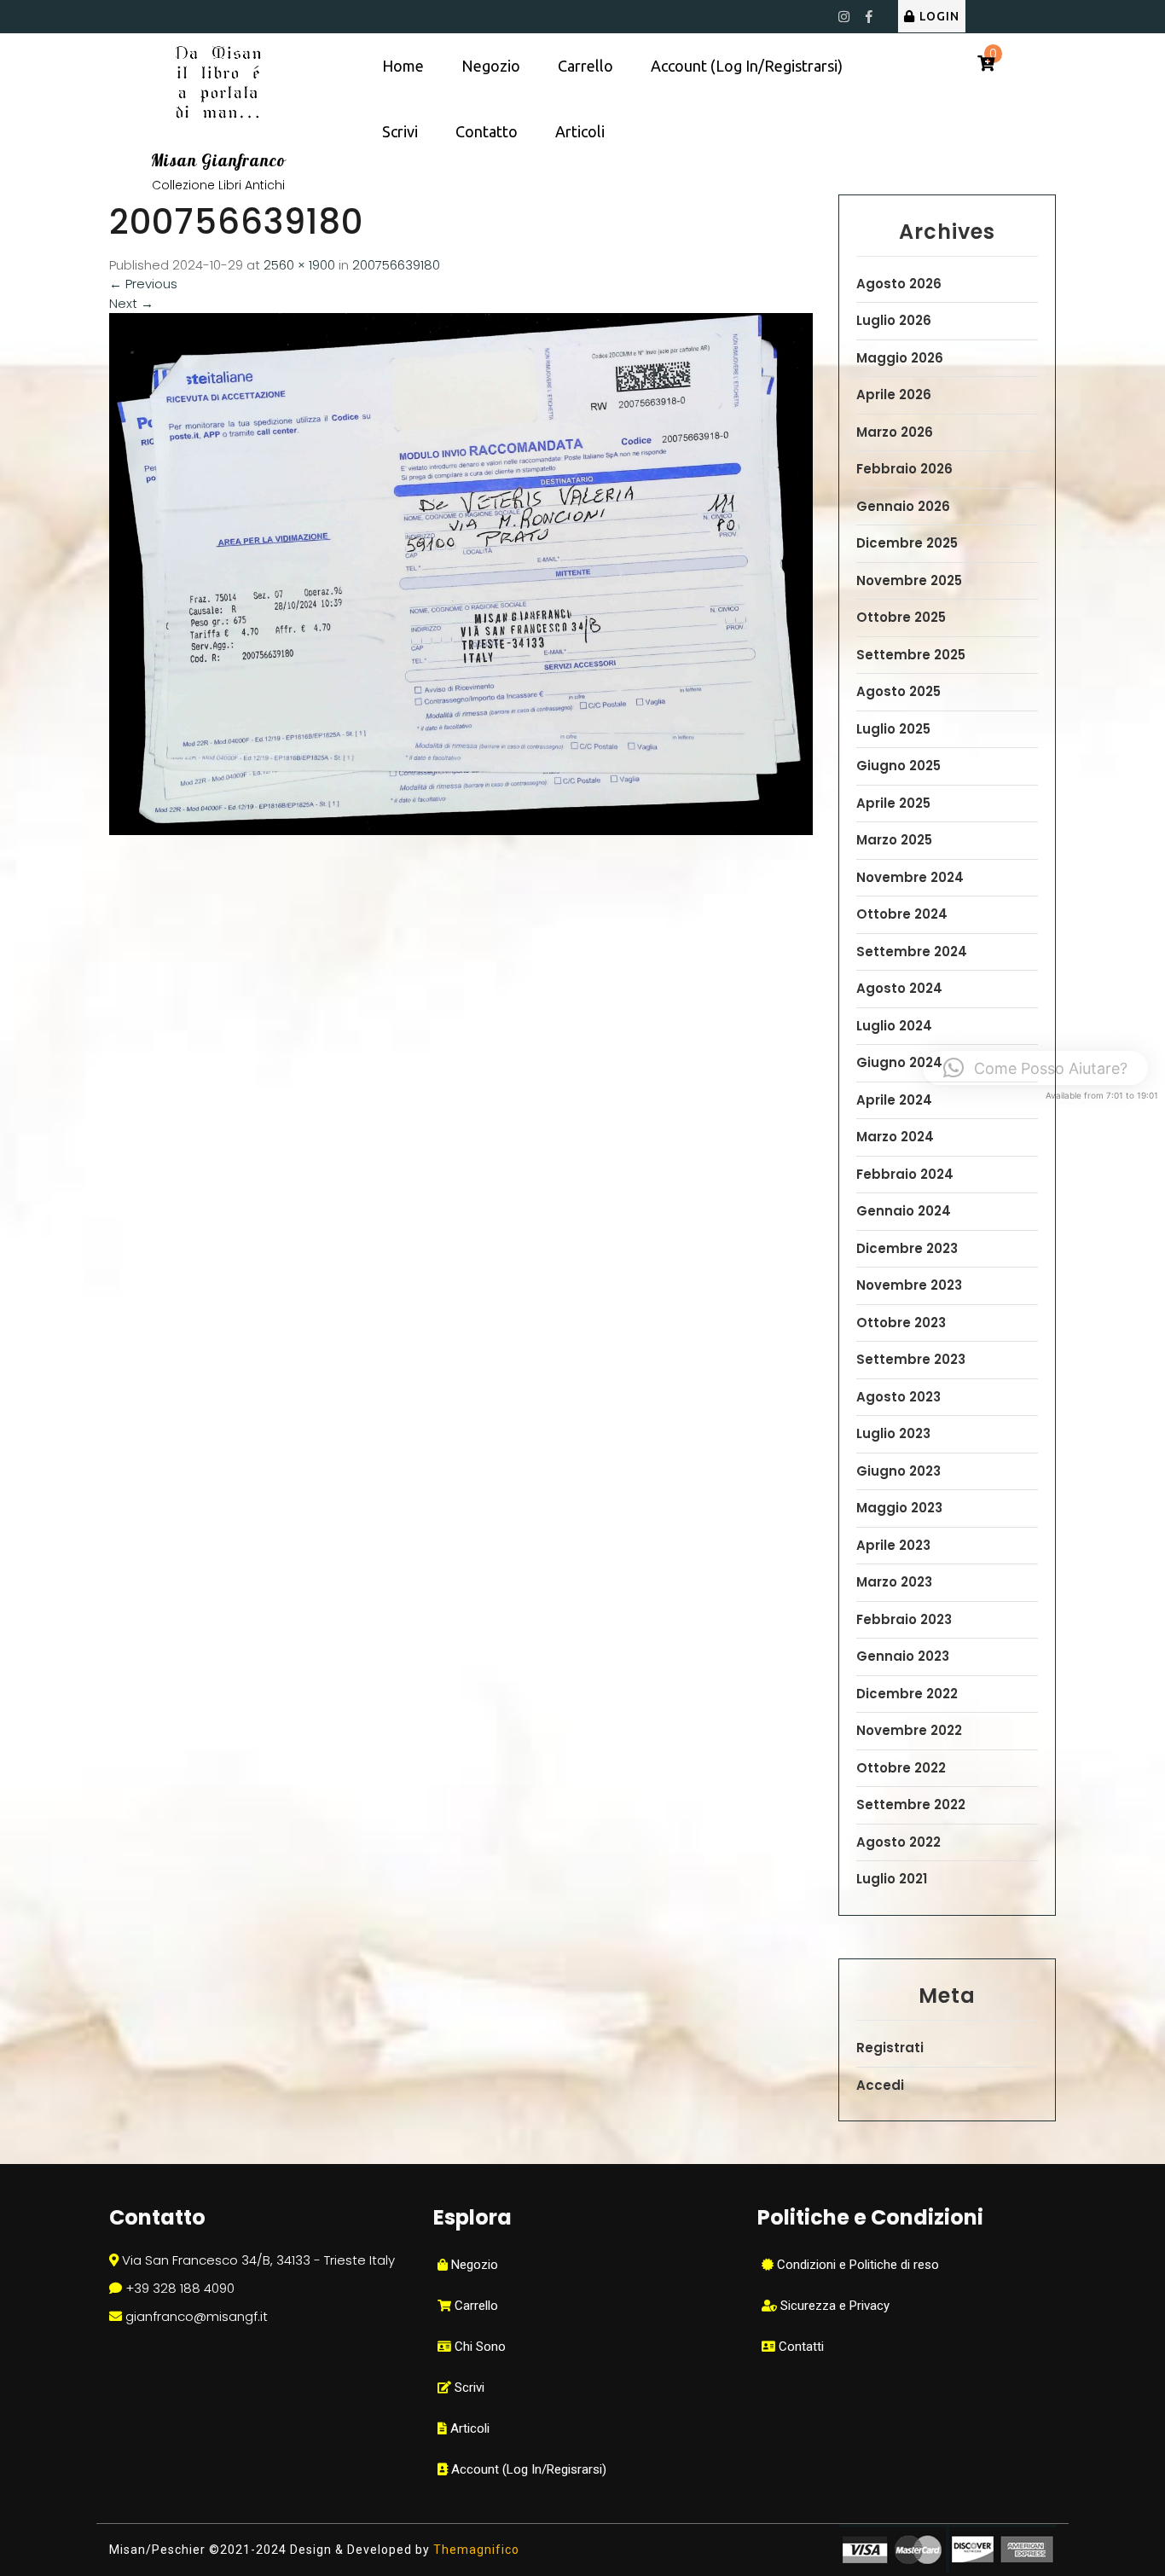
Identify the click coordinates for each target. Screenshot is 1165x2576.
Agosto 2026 (899, 284)
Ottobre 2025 (901, 617)
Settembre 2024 (912, 951)
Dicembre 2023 (907, 1248)
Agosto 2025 (898, 691)
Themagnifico (475, 2550)
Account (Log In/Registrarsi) (747, 66)
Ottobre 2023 (901, 1323)
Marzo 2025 (894, 840)
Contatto (487, 131)
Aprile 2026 (894, 395)
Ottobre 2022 (901, 1768)
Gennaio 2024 (904, 1211)
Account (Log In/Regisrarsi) (527, 2469)
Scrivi (400, 131)
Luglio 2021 (892, 1879)
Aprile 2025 (893, 803)
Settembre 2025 (911, 655)
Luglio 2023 (893, 1433)
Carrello (585, 66)
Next (131, 303)
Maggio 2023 (899, 1508)
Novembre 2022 (909, 1730)
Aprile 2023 (893, 1545)
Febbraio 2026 (904, 469)
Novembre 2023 (909, 1285)
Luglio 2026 (894, 320)
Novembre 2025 (909, 580)
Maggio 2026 (900, 358)
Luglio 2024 (894, 1026)
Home (403, 66)
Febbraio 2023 (904, 1619)
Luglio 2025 (893, 729)
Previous (143, 284)
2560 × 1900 (299, 265)
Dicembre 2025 (907, 543)
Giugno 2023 (898, 1471)
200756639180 (396, 265)
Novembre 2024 (910, 877)
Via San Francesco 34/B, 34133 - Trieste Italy (258, 2260)
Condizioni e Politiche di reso (856, 2265)
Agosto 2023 (898, 1397)
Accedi (880, 2085)
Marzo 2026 (895, 432)
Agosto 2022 (898, 1842)
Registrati (890, 2048)
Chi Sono (478, 2347)
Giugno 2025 (898, 766)
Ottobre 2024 (902, 914)
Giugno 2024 (899, 1062)
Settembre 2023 (911, 1359)
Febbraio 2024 (905, 1174)
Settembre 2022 (911, 1804)
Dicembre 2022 (907, 1694)
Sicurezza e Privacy (833, 2306)
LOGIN (939, 16)
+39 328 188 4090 (180, 2288)
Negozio (491, 66)
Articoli (580, 131)
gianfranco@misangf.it (197, 2316)
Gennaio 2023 (903, 1656)
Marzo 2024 (895, 1137)
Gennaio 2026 (903, 506)
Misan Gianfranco (218, 160)
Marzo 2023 (894, 1582)
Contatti (800, 2347)
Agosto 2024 (899, 988)
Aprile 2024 (894, 1100)
